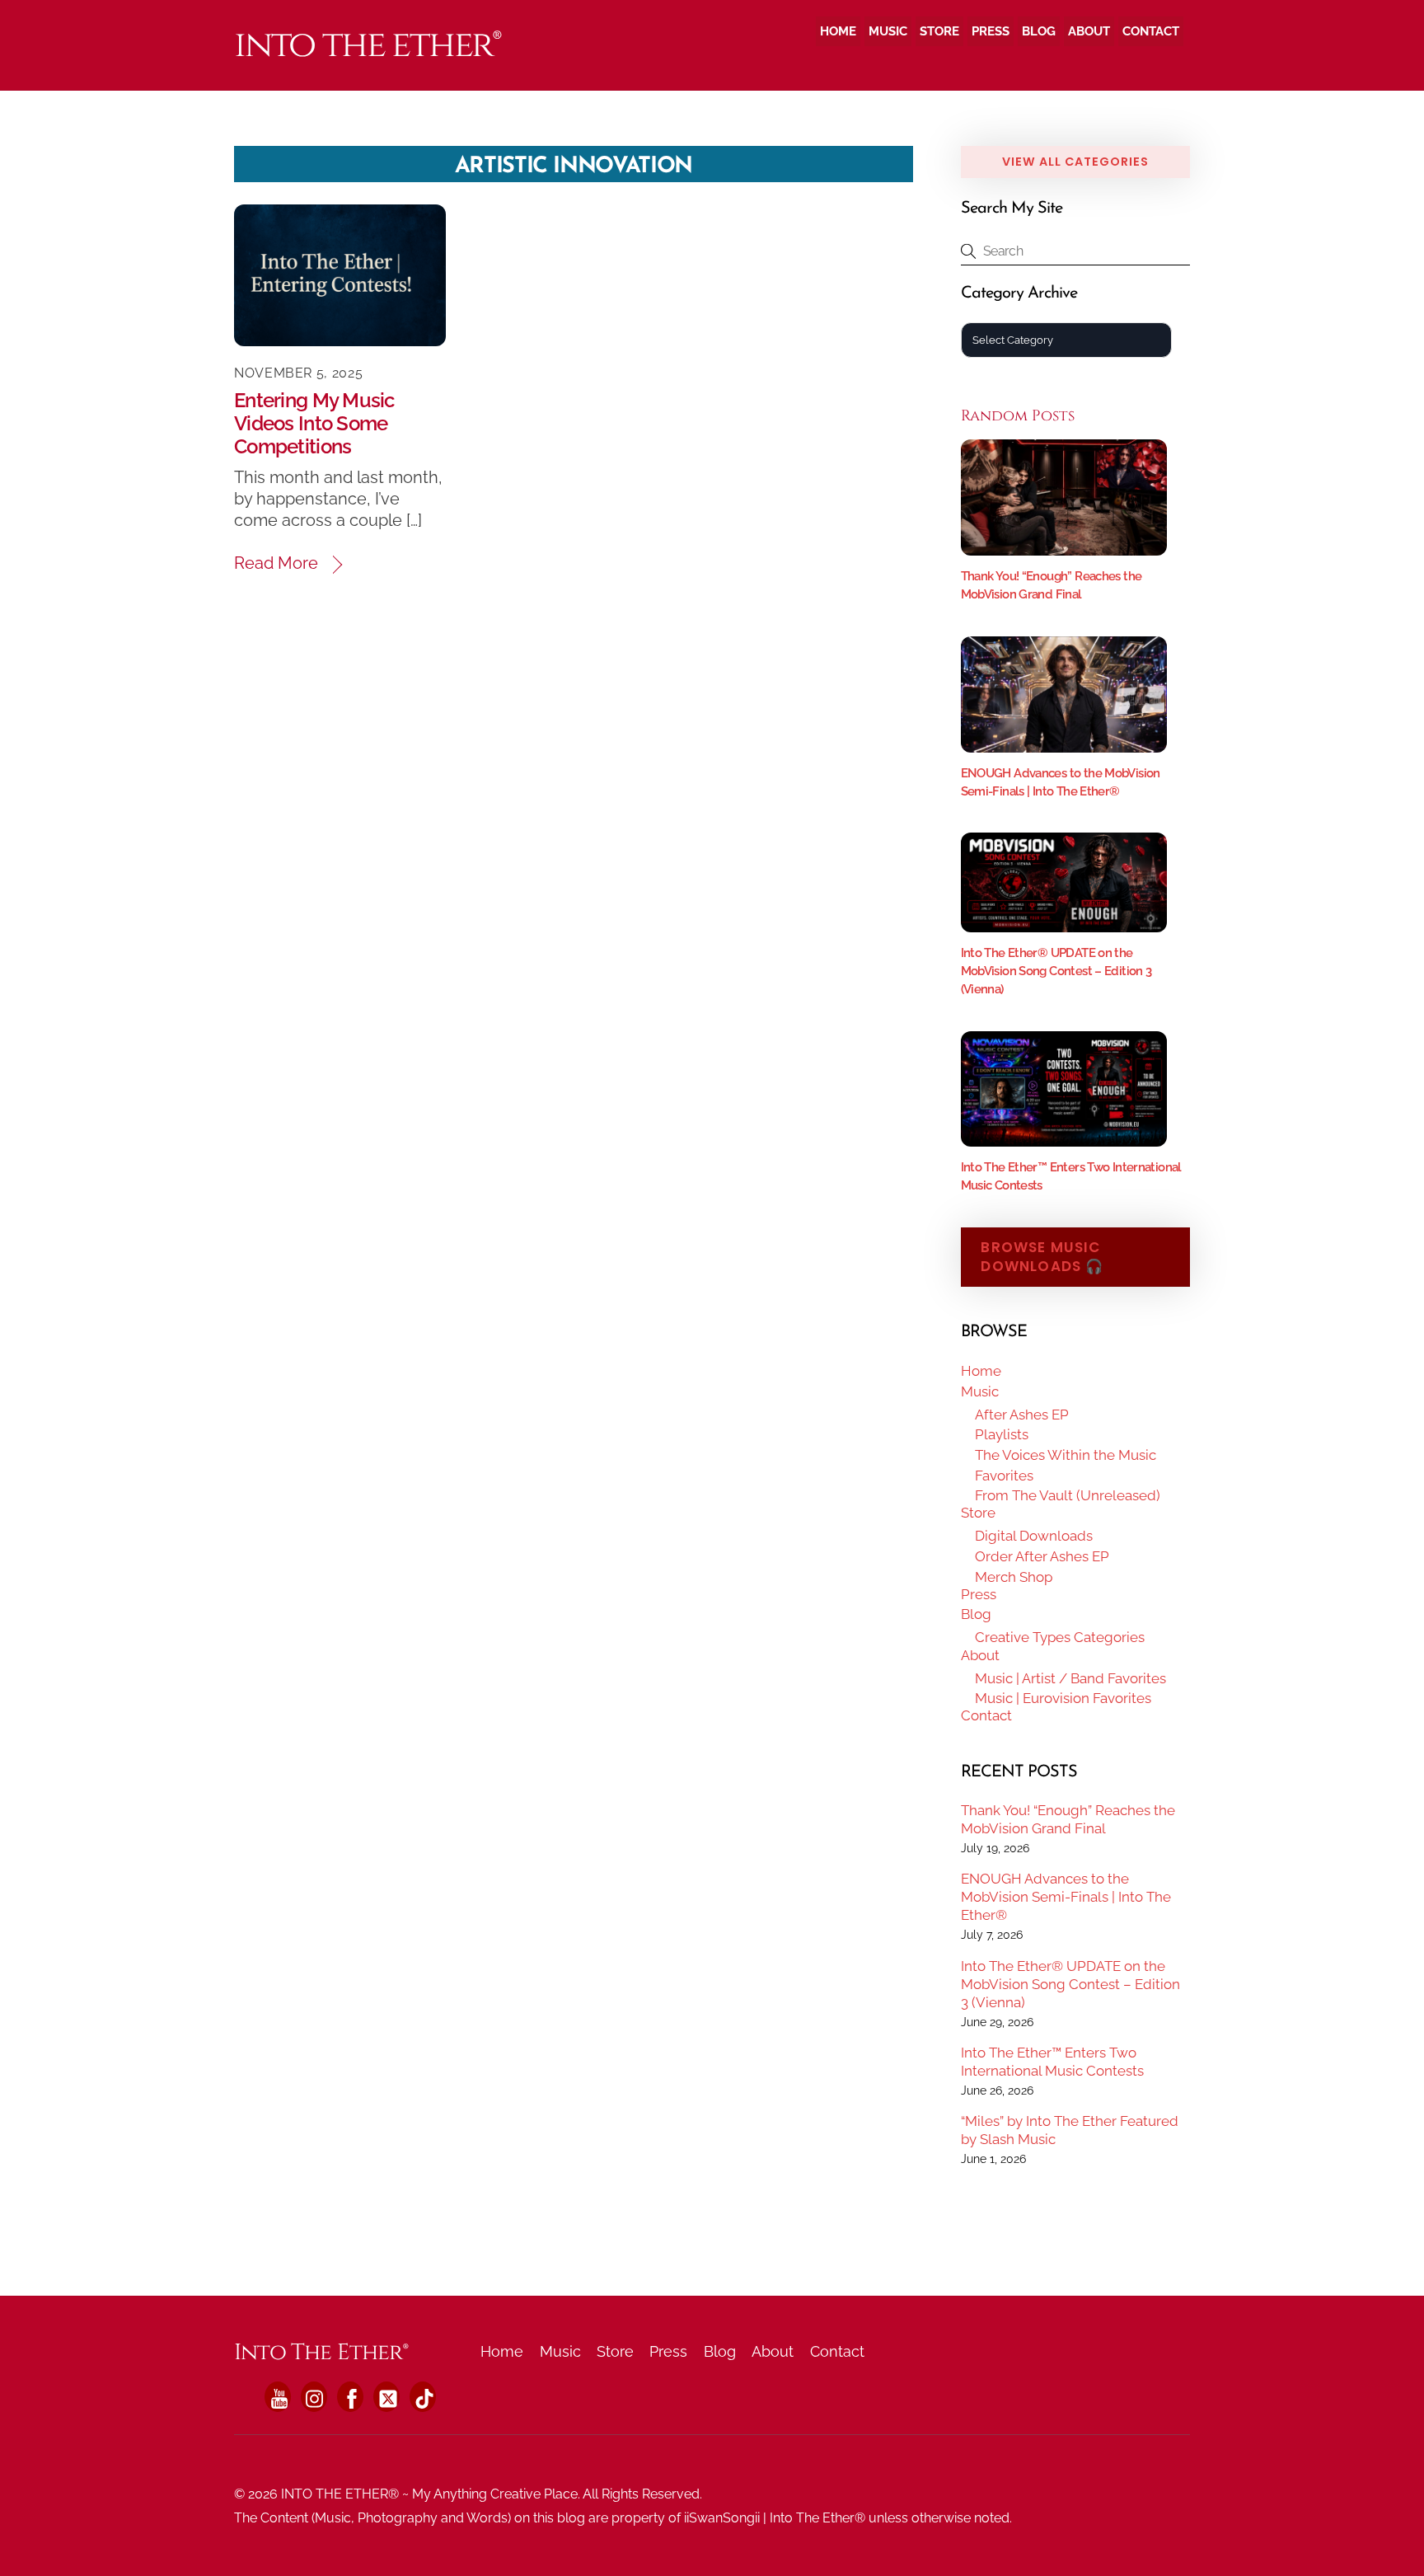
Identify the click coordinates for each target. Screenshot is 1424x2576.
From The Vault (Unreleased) (1068, 1495)
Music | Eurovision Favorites (1063, 1698)
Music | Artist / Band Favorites (1070, 1678)
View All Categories (1075, 162)
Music (888, 31)
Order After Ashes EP (1042, 1556)
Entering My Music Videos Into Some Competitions (314, 423)
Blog (1039, 31)
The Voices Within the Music (1066, 1455)
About (1089, 31)
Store (939, 31)
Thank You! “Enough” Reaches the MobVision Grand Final (1068, 1819)
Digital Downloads (1034, 1536)
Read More (276, 563)
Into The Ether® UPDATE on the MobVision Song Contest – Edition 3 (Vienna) (1056, 971)
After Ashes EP (1022, 1415)
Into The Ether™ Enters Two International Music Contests (1052, 2062)
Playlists (1002, 1434)
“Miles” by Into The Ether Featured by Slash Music (1070, 2130)
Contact (1151, 31)
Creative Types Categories (1060, 1637)
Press (991, 31)
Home (838, 31)
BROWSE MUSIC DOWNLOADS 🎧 (1042, 1257)
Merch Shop (1014, 1577)
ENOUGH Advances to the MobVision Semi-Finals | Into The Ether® (1066, 1897)
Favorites (1004, 1476)
